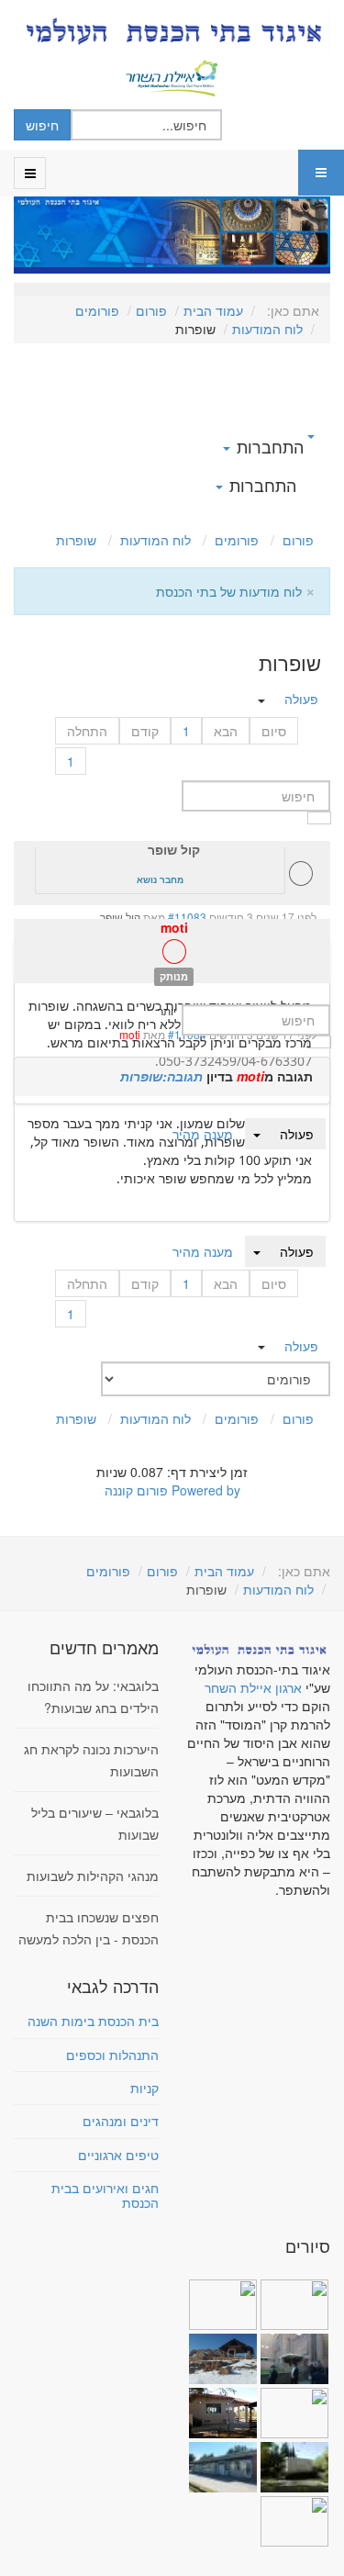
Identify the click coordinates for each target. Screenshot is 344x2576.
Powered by (206, 1490)
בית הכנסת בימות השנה (93, 2021)
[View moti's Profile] (174, 956)
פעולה (297, 1251)
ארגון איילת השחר (253, 1687)
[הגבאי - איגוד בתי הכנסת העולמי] (172, 32)
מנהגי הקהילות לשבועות (93, 1876)
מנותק (174, 976)
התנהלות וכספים (112, 2055)
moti (174, 927)
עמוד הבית (213, 310)
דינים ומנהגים (121, 2121)
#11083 (187, 917)
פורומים (97, 310)
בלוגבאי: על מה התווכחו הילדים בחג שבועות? (93, 1697)
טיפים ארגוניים (118, 2155)
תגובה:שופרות (161, 1076)
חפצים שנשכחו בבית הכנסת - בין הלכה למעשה (89, 1928)
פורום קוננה (136, 1490)
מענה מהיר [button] (203, 1251)
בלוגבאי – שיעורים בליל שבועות (95, 1823)
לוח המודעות (267, 329)
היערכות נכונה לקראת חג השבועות (91, 1760)
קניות (144, 2088)
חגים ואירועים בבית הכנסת (105, 2195)
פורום (151, 310)
